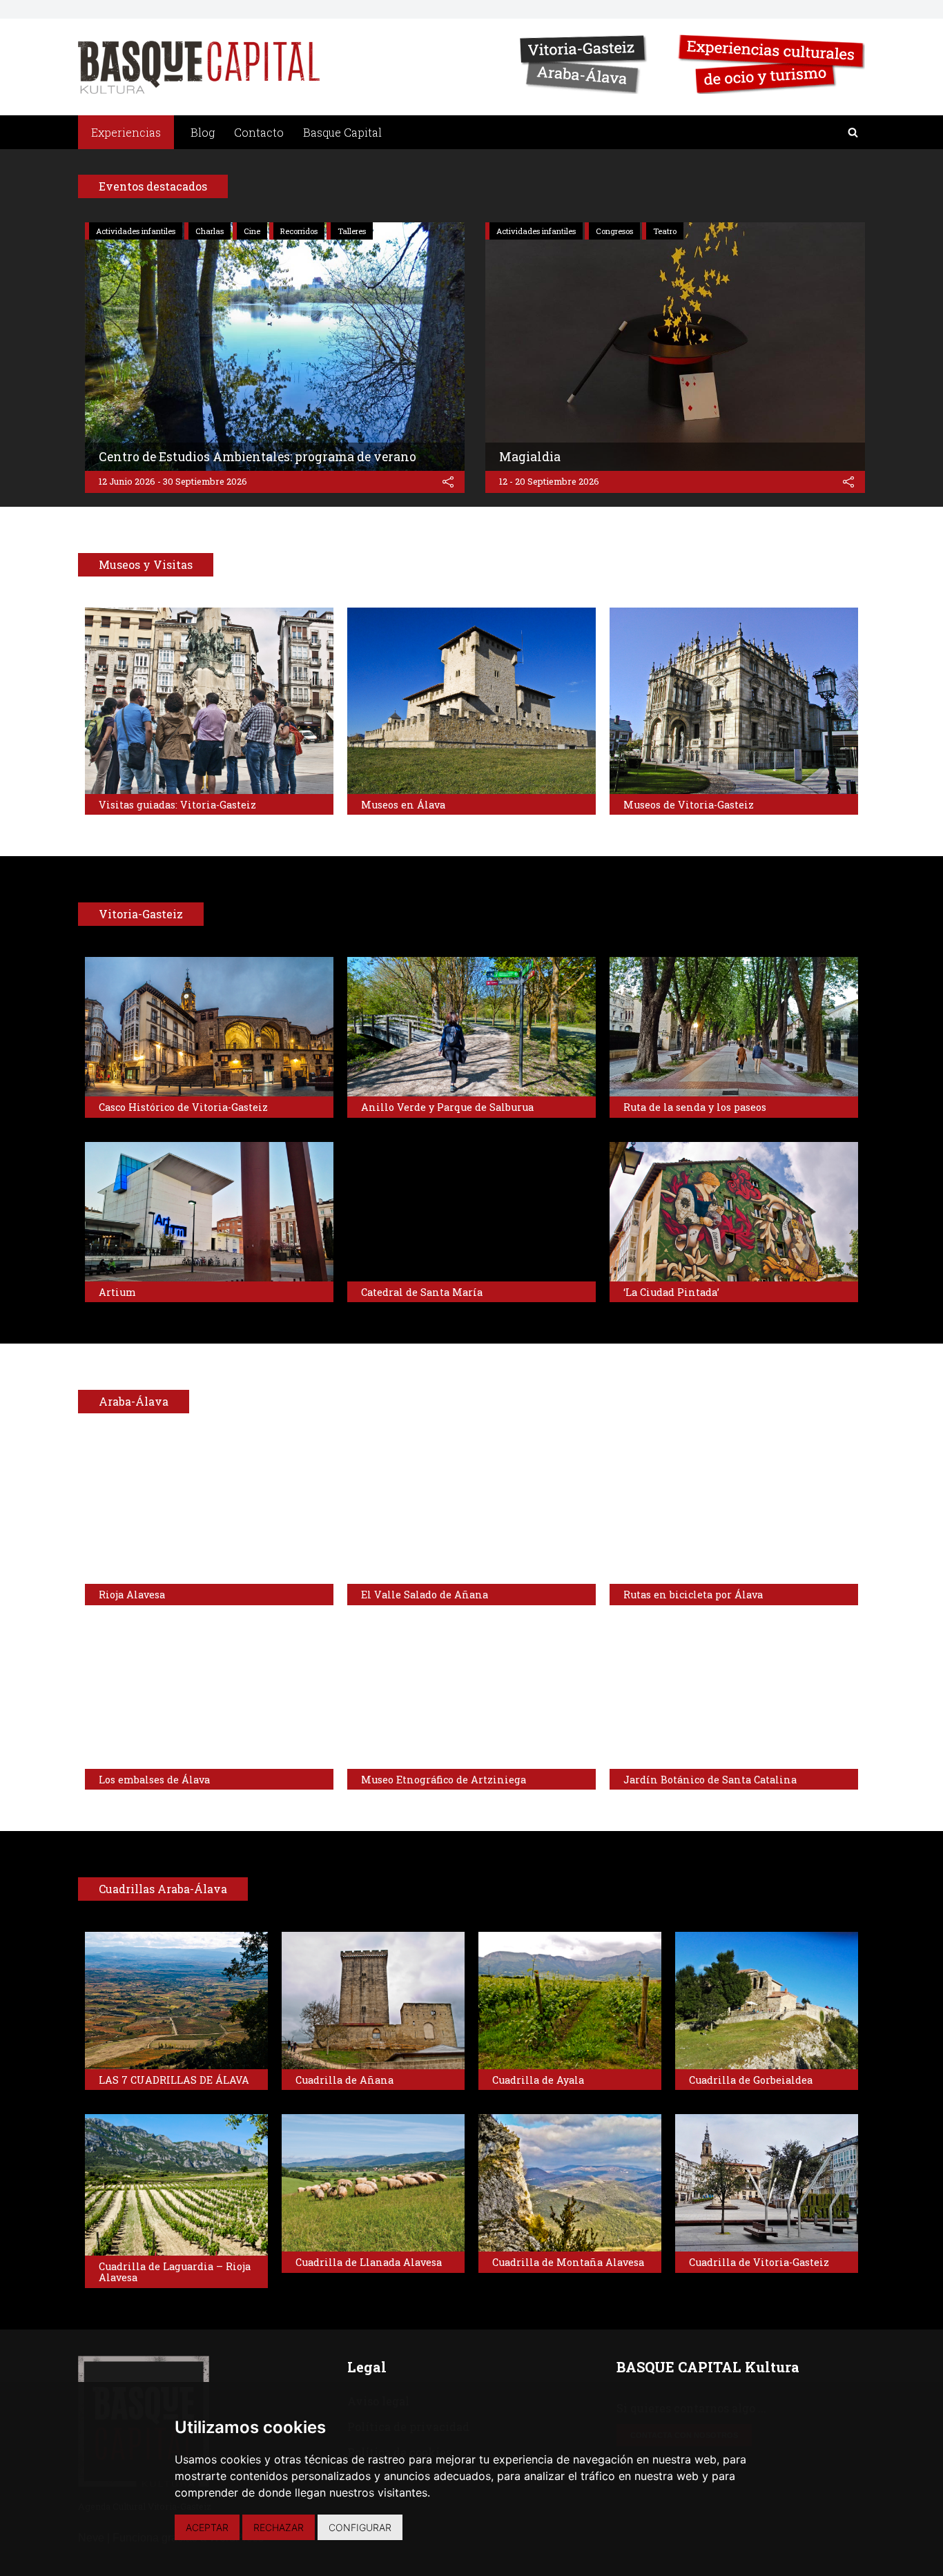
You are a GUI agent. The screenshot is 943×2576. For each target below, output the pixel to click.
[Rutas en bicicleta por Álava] (734, 1514)
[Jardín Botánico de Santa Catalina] (734, 1699)
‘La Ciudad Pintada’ (671, 1292)
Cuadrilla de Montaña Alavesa (568, 2262)
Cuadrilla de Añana (344, 2080)
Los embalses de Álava (154, 1780)
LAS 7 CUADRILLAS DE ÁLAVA (174, 2080)
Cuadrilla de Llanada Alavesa (369, 2262)
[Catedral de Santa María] (471, 1212)
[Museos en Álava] (471, 701)
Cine (252, 231)
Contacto (259, 132)
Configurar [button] (360, 2527)
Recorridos (299, 231)
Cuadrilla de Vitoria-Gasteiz (759, 2262)
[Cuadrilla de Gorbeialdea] (767, 2001)
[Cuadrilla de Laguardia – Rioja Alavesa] (176, 2185)
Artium (117, 1292)
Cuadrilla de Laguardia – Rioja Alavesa (175, 2272)
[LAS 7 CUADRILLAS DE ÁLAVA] (176, 2001)
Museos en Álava (403, 805)
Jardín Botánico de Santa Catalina (710, 1780)
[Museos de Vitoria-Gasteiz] (734, 701)
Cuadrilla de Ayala (538, 2080)
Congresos (614, 231)
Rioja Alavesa (132, 1595)
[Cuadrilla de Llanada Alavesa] (373, 2183)
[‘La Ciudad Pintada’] (734, 1212)
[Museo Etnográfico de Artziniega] (471, 1699)
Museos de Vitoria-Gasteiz (689, 805)
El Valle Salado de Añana (425, 1595)
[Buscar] (853, 132)
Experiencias (126, 132)
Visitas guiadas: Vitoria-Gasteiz (177, 805)
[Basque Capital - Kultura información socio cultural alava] (199, 67)
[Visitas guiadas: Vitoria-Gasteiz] (209, 701)
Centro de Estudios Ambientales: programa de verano (257, 457)
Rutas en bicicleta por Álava (693, 1595)
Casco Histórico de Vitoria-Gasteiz (183, 1107)
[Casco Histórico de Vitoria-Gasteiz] (209, 1027)
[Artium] (209, 1212)
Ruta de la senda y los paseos (695, 1107)
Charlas (210, 231)
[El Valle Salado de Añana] (471, 1514)
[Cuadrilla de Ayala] (570, 2001)
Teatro (665, 231)
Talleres (352, 231)
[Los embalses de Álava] (209, 1699)
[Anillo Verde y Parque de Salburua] (471, 1027)
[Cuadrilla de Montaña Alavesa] (570, 2183)
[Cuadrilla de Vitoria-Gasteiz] (767, 2183)
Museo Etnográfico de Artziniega (444, 1780)
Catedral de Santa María (422, 1292)
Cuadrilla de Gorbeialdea (751, 2080)
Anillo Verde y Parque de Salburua (447, 1107)
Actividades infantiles (136, 231)
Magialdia (530, 457)
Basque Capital (342, 132)
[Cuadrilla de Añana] (373, 2001)
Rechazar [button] (279, 2527)
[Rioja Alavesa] (209, 1514)
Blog (203, 132)
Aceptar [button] (207, 2527)
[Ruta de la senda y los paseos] (734, 1027)
